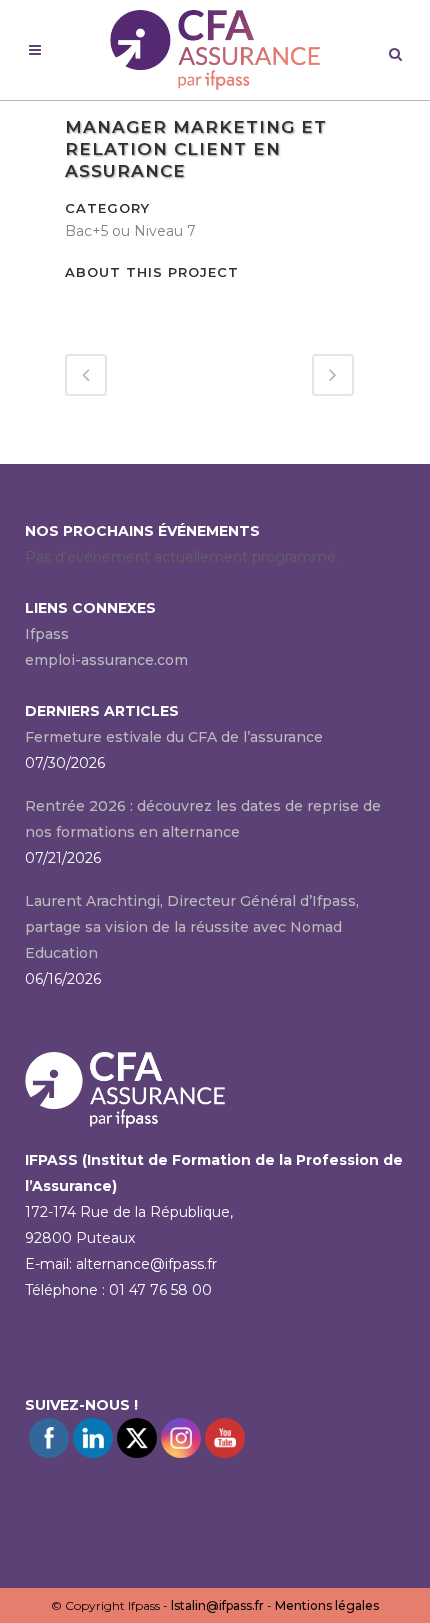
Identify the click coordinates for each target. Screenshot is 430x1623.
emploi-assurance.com (106, 660)
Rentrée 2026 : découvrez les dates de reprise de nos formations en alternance (203, 819)
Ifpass (47, 634)
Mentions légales (327, 1605)
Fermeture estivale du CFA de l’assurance (174, 737)
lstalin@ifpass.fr (217, 1605)
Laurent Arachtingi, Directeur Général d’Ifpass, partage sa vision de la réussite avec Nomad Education (192, 927)
